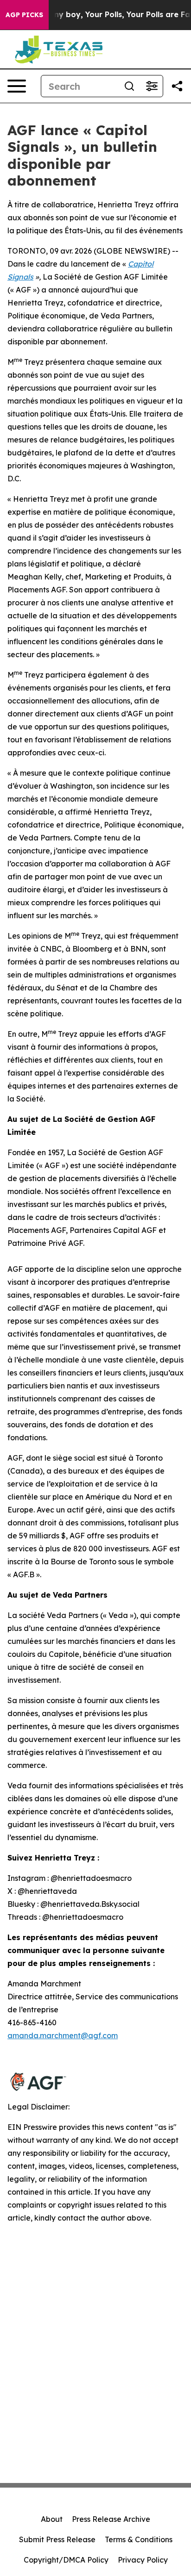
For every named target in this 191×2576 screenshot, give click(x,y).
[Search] (129, 86)
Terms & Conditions (139, 2539)
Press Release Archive (111, 2519)
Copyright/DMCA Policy (66, 2560)
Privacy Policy (143, 2560)
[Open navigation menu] (17, 86)
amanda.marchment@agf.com (63, 2035)
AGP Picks (24, 15)
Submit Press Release (57, 2539)
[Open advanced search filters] (152, 86)
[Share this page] (177, 86)
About (52, 2519)
